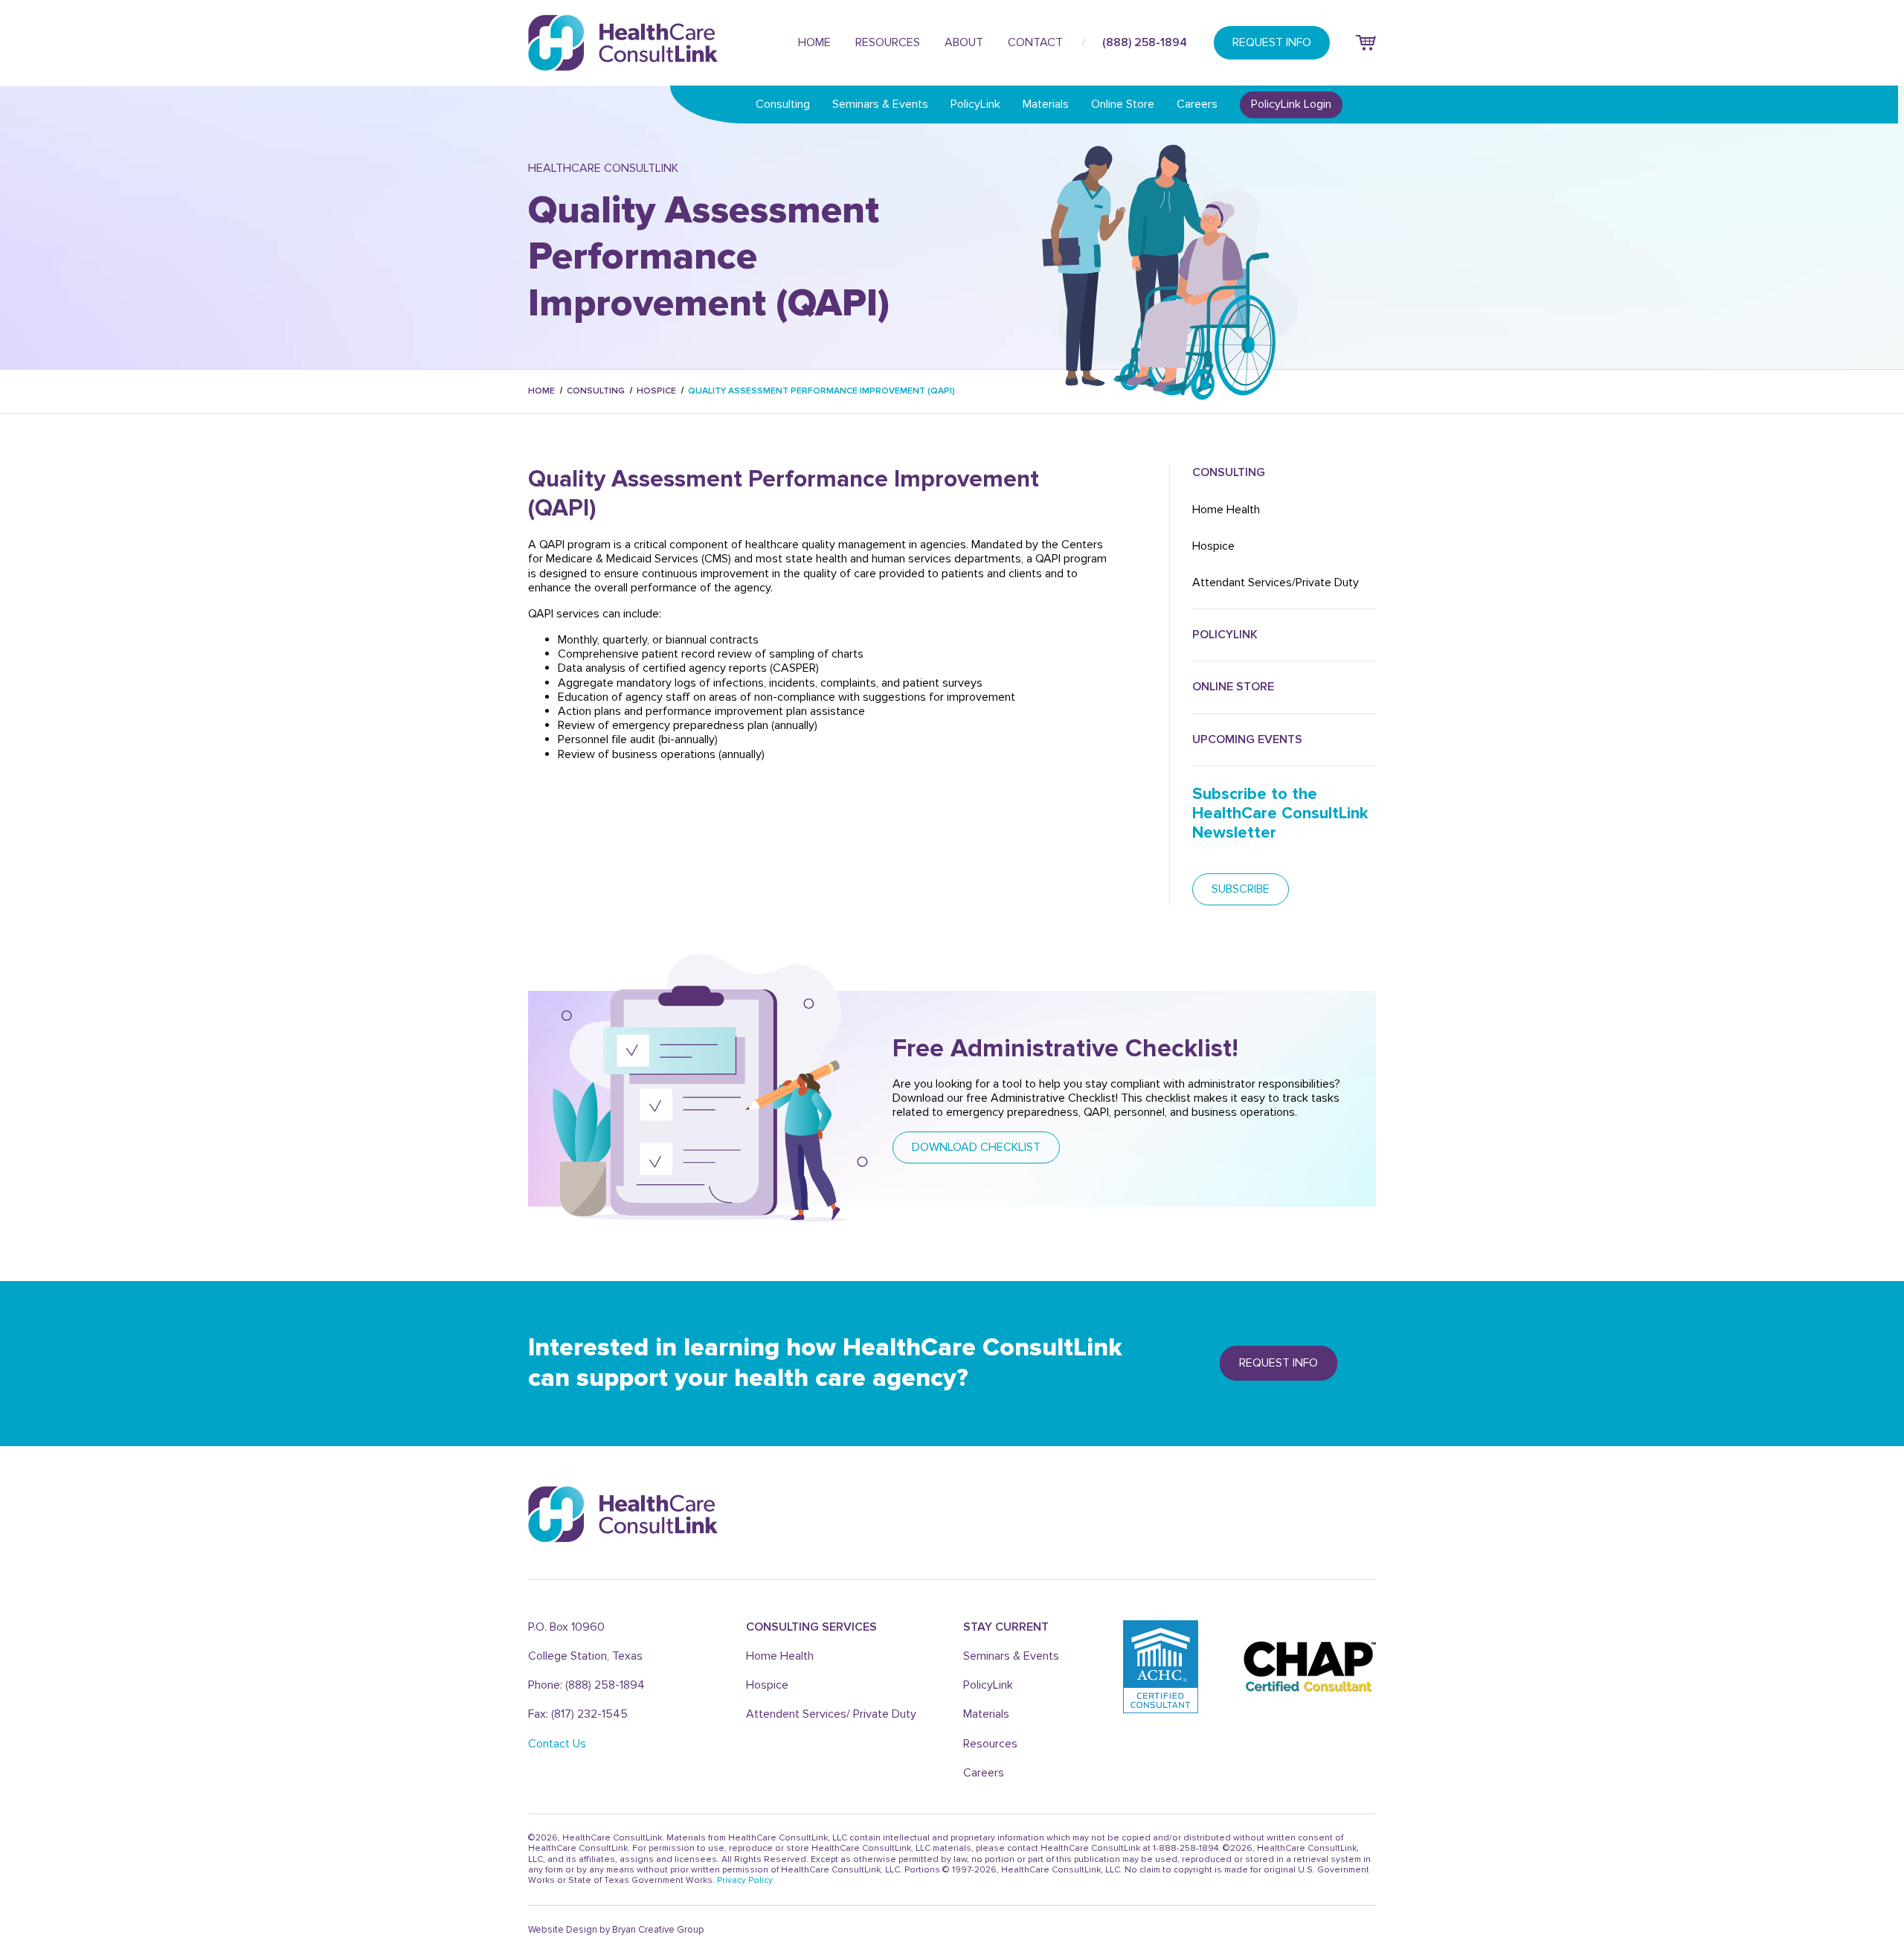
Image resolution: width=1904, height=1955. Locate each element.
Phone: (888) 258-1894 (586, 1685)
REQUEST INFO (1272, 42)
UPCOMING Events (1247, 739)
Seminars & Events (880, 104)
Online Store (1123, 104)
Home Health (1226, 510)
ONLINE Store (1233, 687)
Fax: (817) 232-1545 (578, 1714)
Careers (1197, 104)
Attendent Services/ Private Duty (831, 1714)
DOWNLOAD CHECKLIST (976, 1147)
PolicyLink (975, 104)
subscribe (1241, 889)
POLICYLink (1225, 635)
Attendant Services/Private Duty (1276, 582)
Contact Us (557, 1744)
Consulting (783, 104)
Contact (1035, 42)
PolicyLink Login (1291, 104)
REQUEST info (1279, 1363)
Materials (1046, 104)
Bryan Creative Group (658, 1930)
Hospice (656, 391)
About (964, 42)
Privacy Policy (745, 1880)
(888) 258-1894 (1145, 42)
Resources (888, 42)
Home (814, 42)
